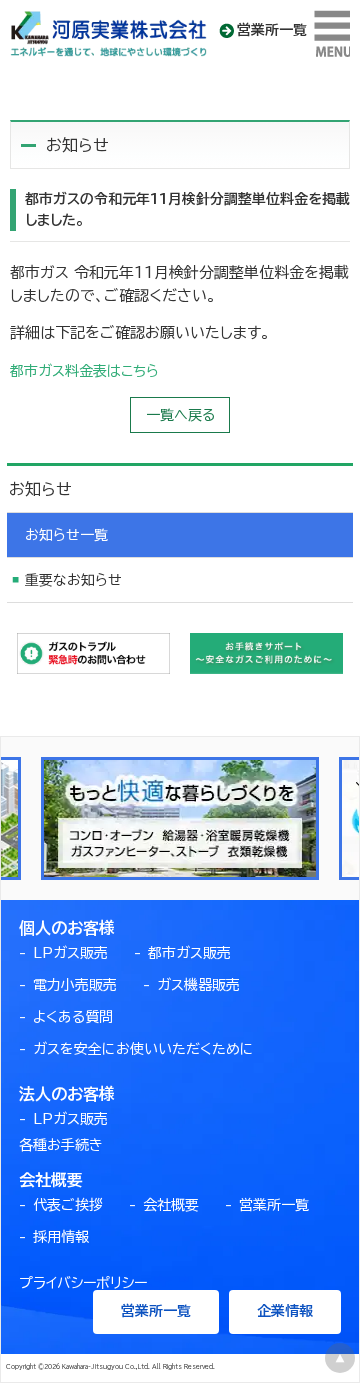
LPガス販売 (70, 953)
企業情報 (285, 1311)
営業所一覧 (272, 30)
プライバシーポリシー (83, 1283)
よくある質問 (73, 1017)
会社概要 (171, 1205)
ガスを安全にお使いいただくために (143, 1049)
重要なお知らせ (73, 580)
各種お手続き (61, 1145)
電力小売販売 (75, 985)
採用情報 (61, 1237)
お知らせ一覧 (66, 535)
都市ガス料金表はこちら (84, 371)
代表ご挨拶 (68, 1205)
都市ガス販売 (189, 953)
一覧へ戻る (180, 415)
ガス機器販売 (198, 985)
